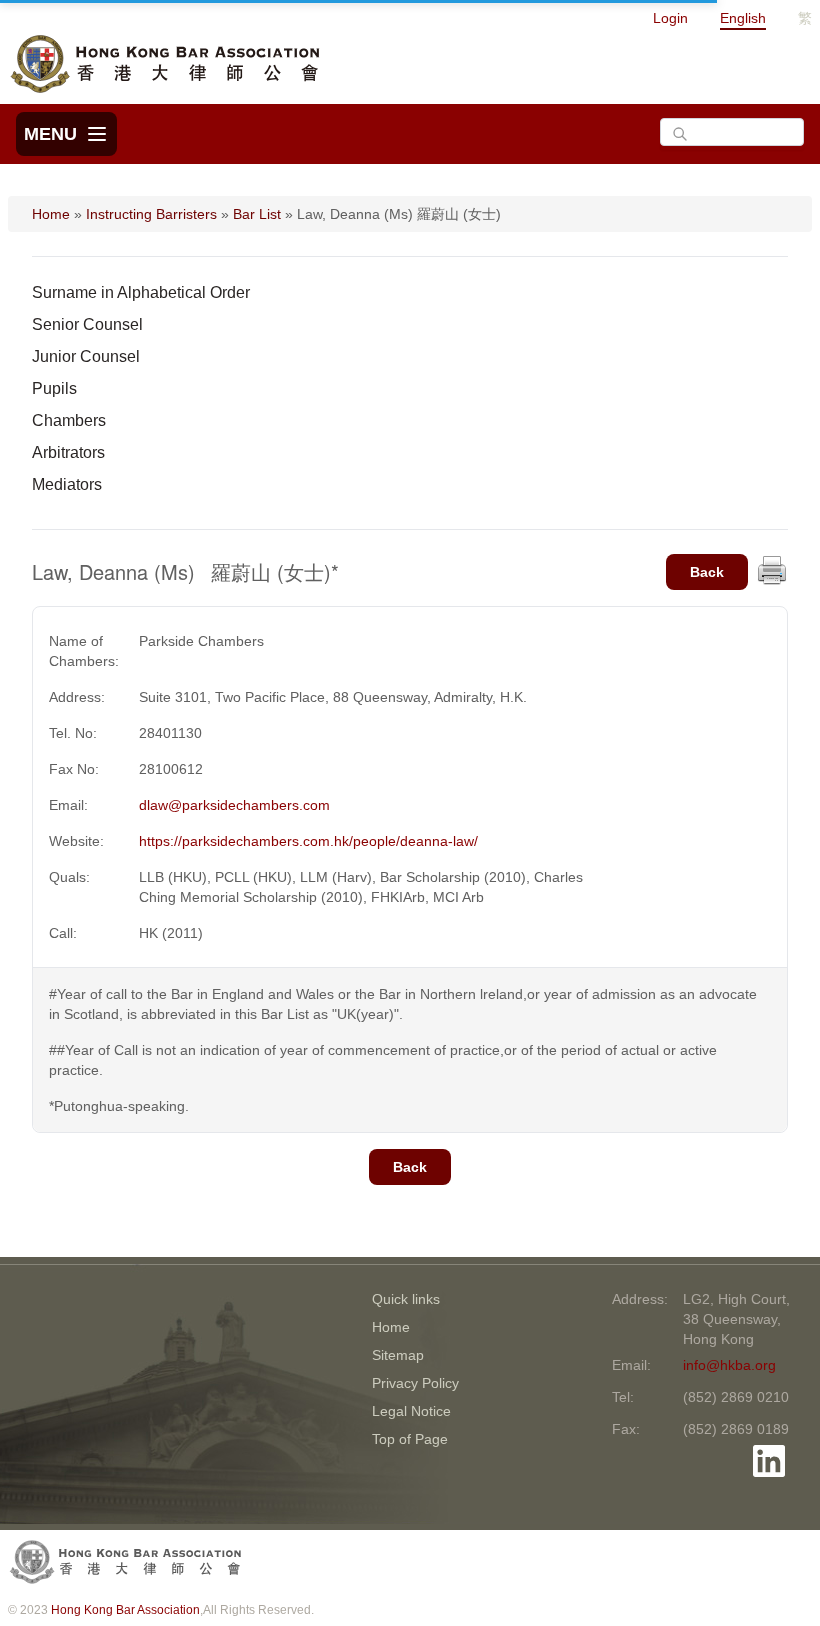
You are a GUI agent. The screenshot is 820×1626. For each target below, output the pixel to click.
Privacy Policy (415, 1383)
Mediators (67, 484)
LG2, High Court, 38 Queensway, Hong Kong (736, 1319)
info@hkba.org (729, 1365)
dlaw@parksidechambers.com (234, 805)
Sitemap (398, 1355)
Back (707, 572)
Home (51, 214)
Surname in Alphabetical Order (141, 292)
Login (670, 18)
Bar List (257, 214)
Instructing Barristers (151, 214)
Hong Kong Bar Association (125, 1610)
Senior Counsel (87, 324)
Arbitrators (68, 452)
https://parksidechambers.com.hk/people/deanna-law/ (308, 841)
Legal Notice (411, 1411)
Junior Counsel (86, 356)
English (743, 18)
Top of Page (410, 1439)
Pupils (54, 388)
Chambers (69, 420)
